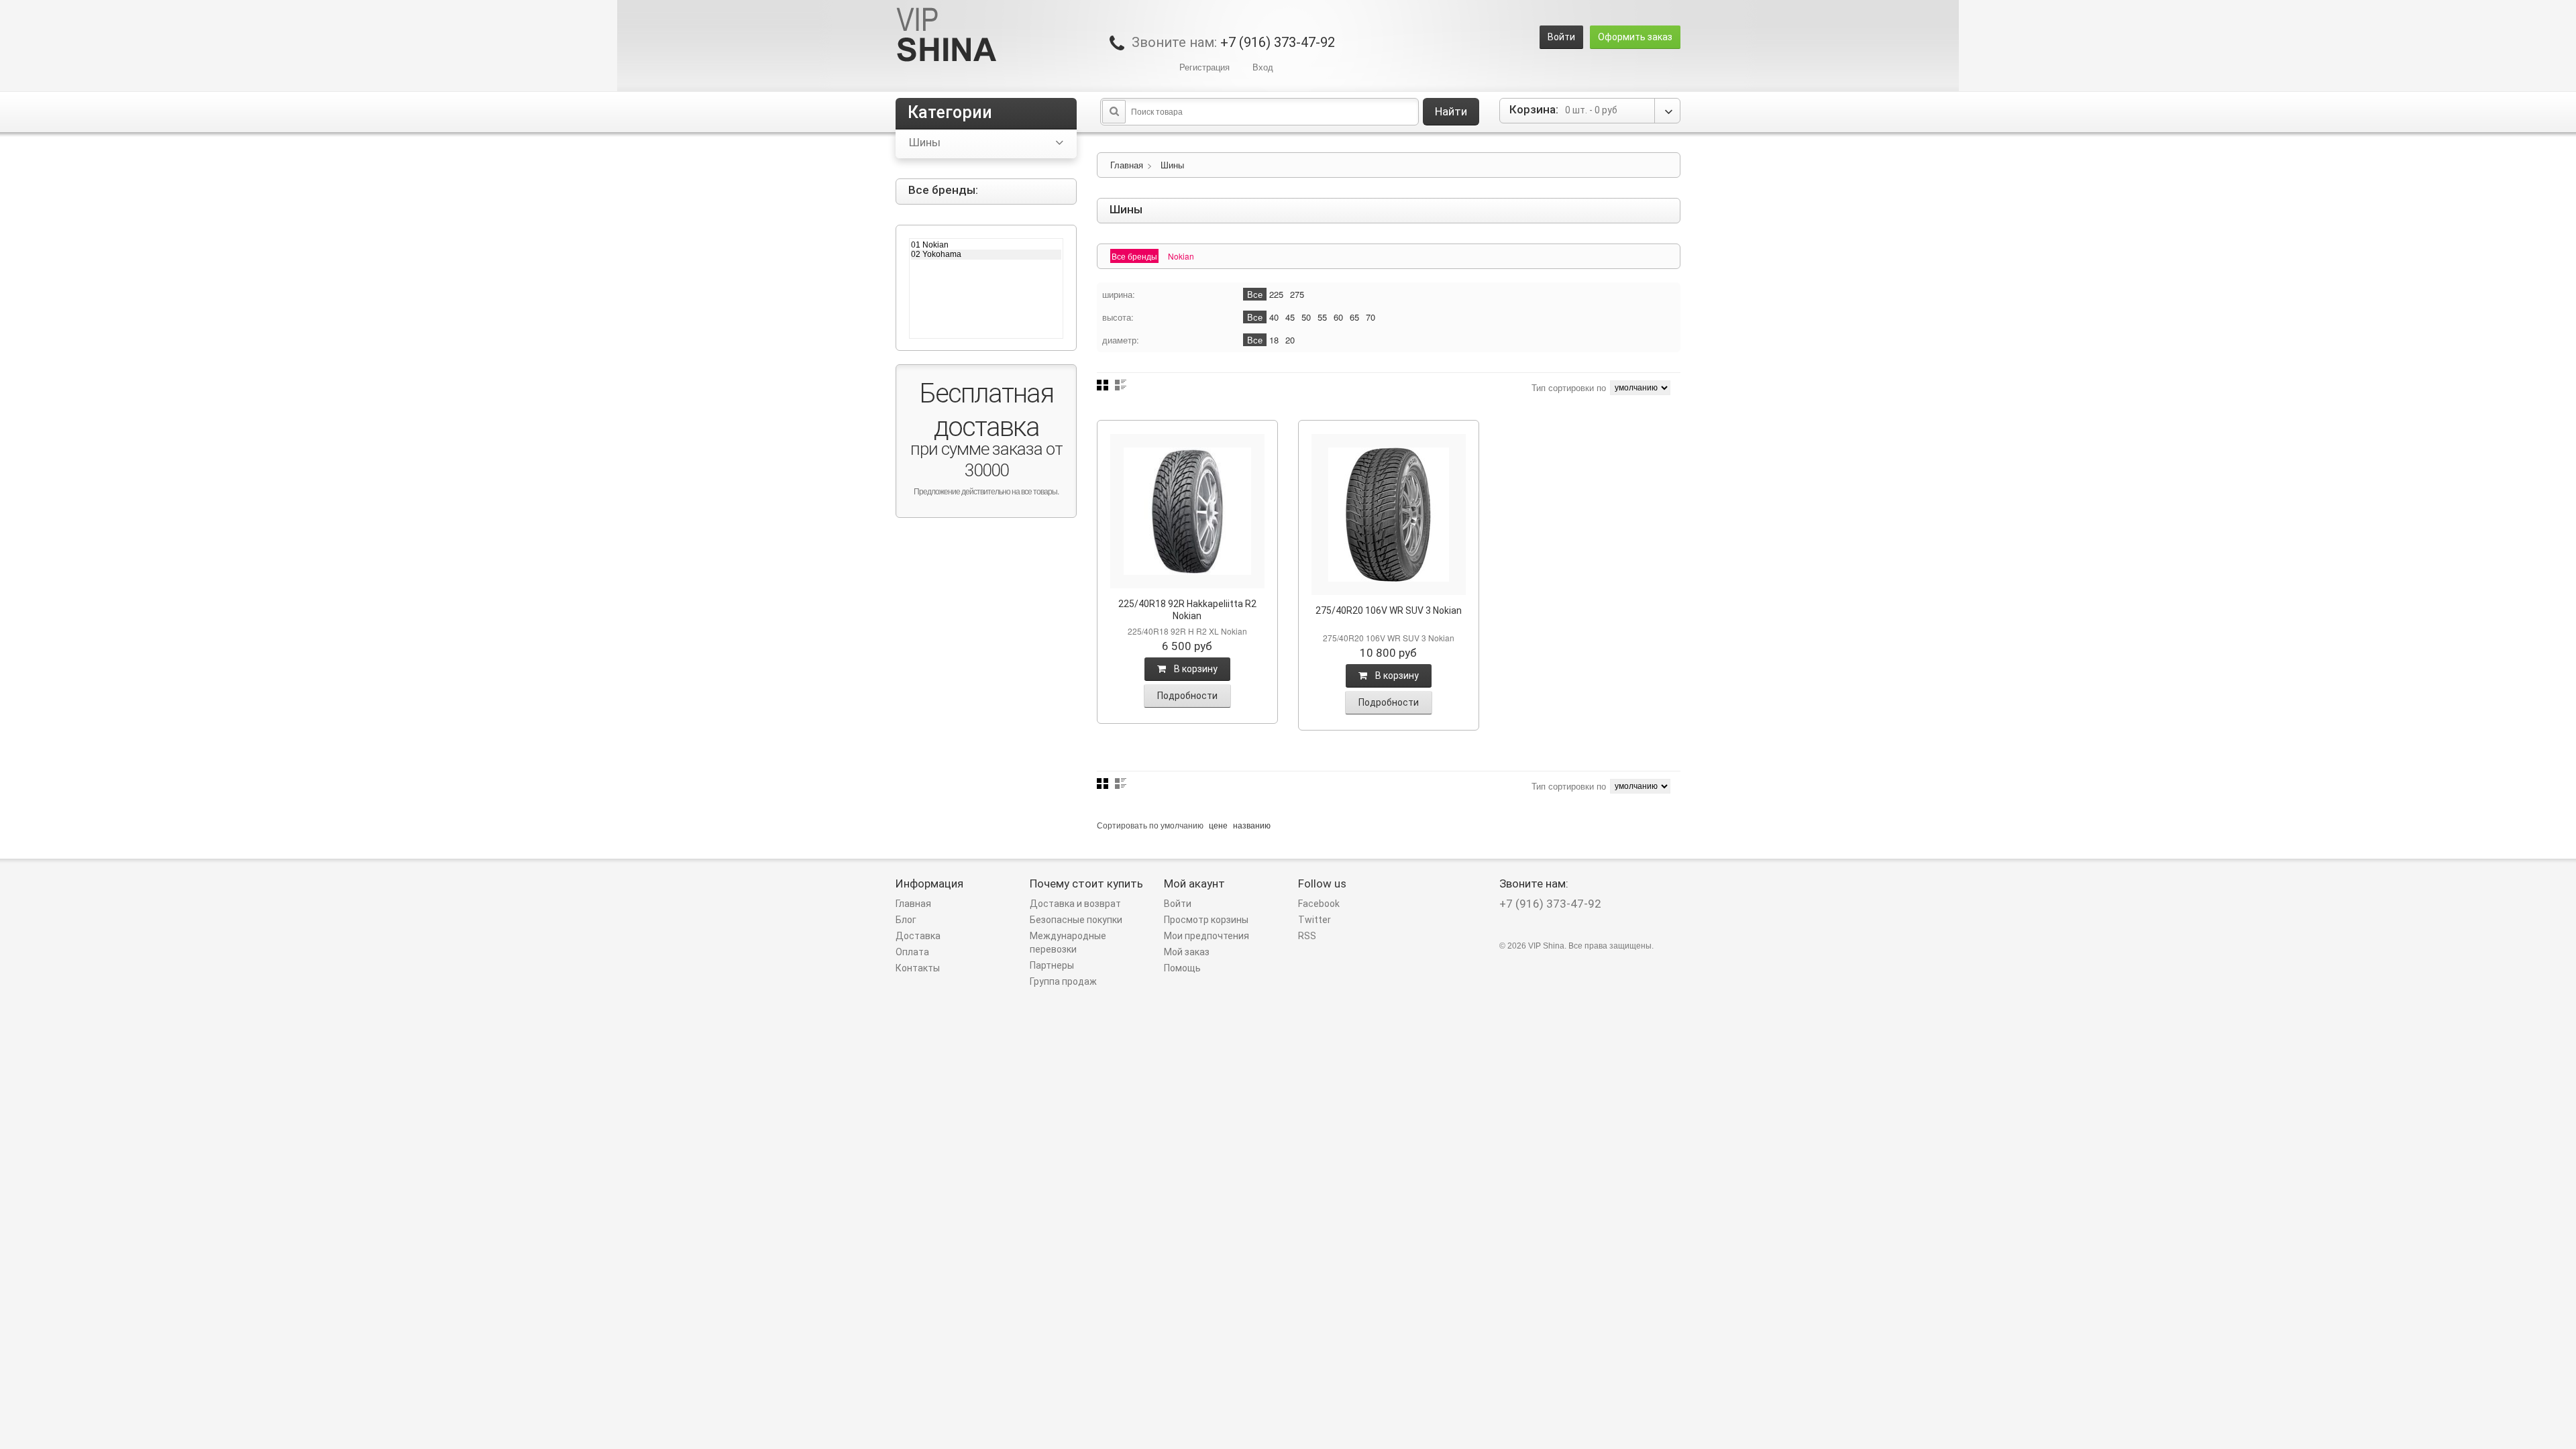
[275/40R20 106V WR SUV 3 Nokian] (1389, 515)
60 (1338, 317)
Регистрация (1204, 67)
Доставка (918, 936)
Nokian (1181, 256)
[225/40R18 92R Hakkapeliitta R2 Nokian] (1187, 511)
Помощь (1182, 968)
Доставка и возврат (1075, 904)
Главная (1127, 165)
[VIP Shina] (947, 36)
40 (1274, 317)
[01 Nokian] (986, 245)
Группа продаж (1063, 981)
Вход (1263, 67)
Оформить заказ (1635, 37)
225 (1276, 294)
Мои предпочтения (1206, 936)
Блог (906, 920)
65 (1354, 317)
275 (1297, 294)
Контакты (918, 968)
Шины (1172, 165)
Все (1255, 294)
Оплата (912, 952)
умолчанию (1182, 825)
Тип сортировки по (1569, 387)
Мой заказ (1187, 952)
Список (1121, 385)
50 (1306, 317)
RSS (1307, 936)
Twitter (1314, 920)
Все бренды (1134, 256)
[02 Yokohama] (986, 254)
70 (1371, 317)
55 (1322, 317)
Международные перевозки (1068, 943)
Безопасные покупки (1076, 920)
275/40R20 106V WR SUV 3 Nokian (1389, 610)
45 (1290, 317)
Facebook (1319, 904)
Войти (1561, 37)
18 (1274, 340)
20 (1290, 340)
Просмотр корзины (1206, 920)
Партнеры (1052, 965)
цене (1218, 825)
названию (1252, 825)
